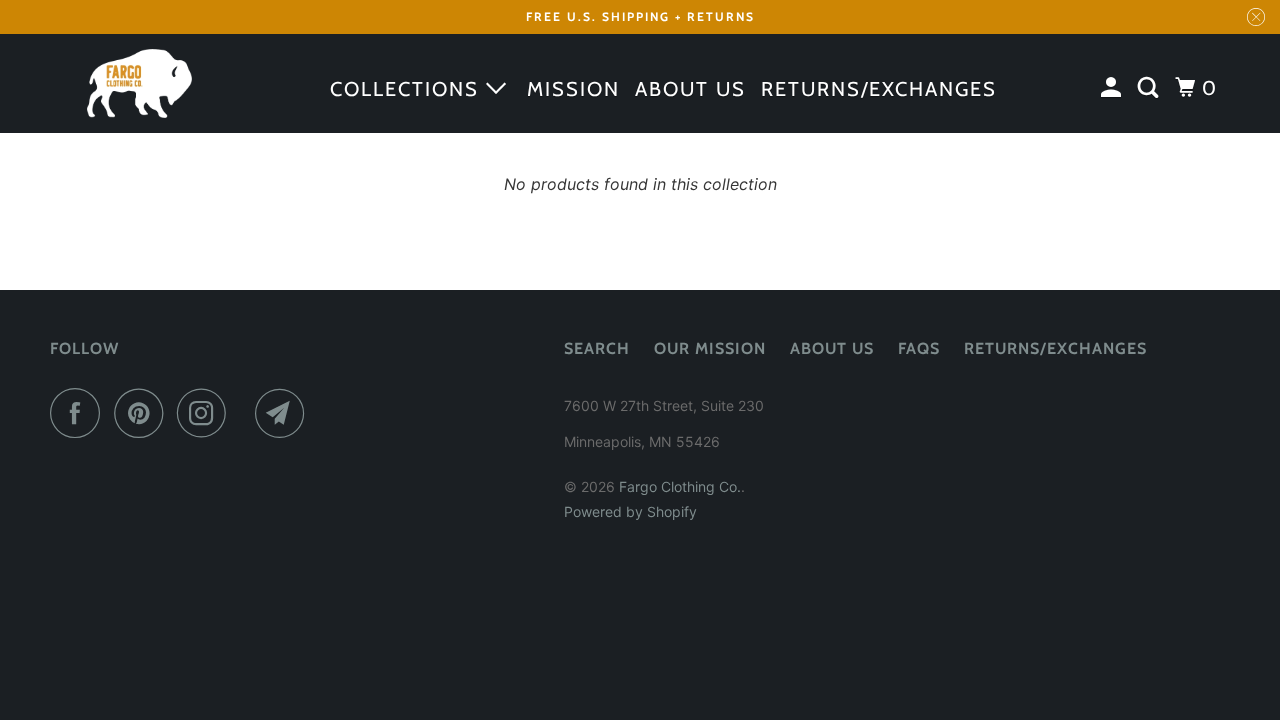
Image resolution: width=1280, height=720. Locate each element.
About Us (832, 348)
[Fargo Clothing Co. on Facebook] (80, 413)
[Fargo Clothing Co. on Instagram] (207, 413)
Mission (573, 89)
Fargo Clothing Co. (680, 486)
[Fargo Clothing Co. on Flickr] (246, 413)
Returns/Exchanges (879, 89)
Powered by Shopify (630, 511)
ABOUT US (690, 89)
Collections (408, 89)
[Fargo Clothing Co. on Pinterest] (143, 413)
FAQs (919, 348)
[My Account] (1114, 88)
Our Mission (710, 348)
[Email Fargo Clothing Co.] (285, 413)
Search (597, 348)
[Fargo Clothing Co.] (140, 84)
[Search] (1151, 88)
